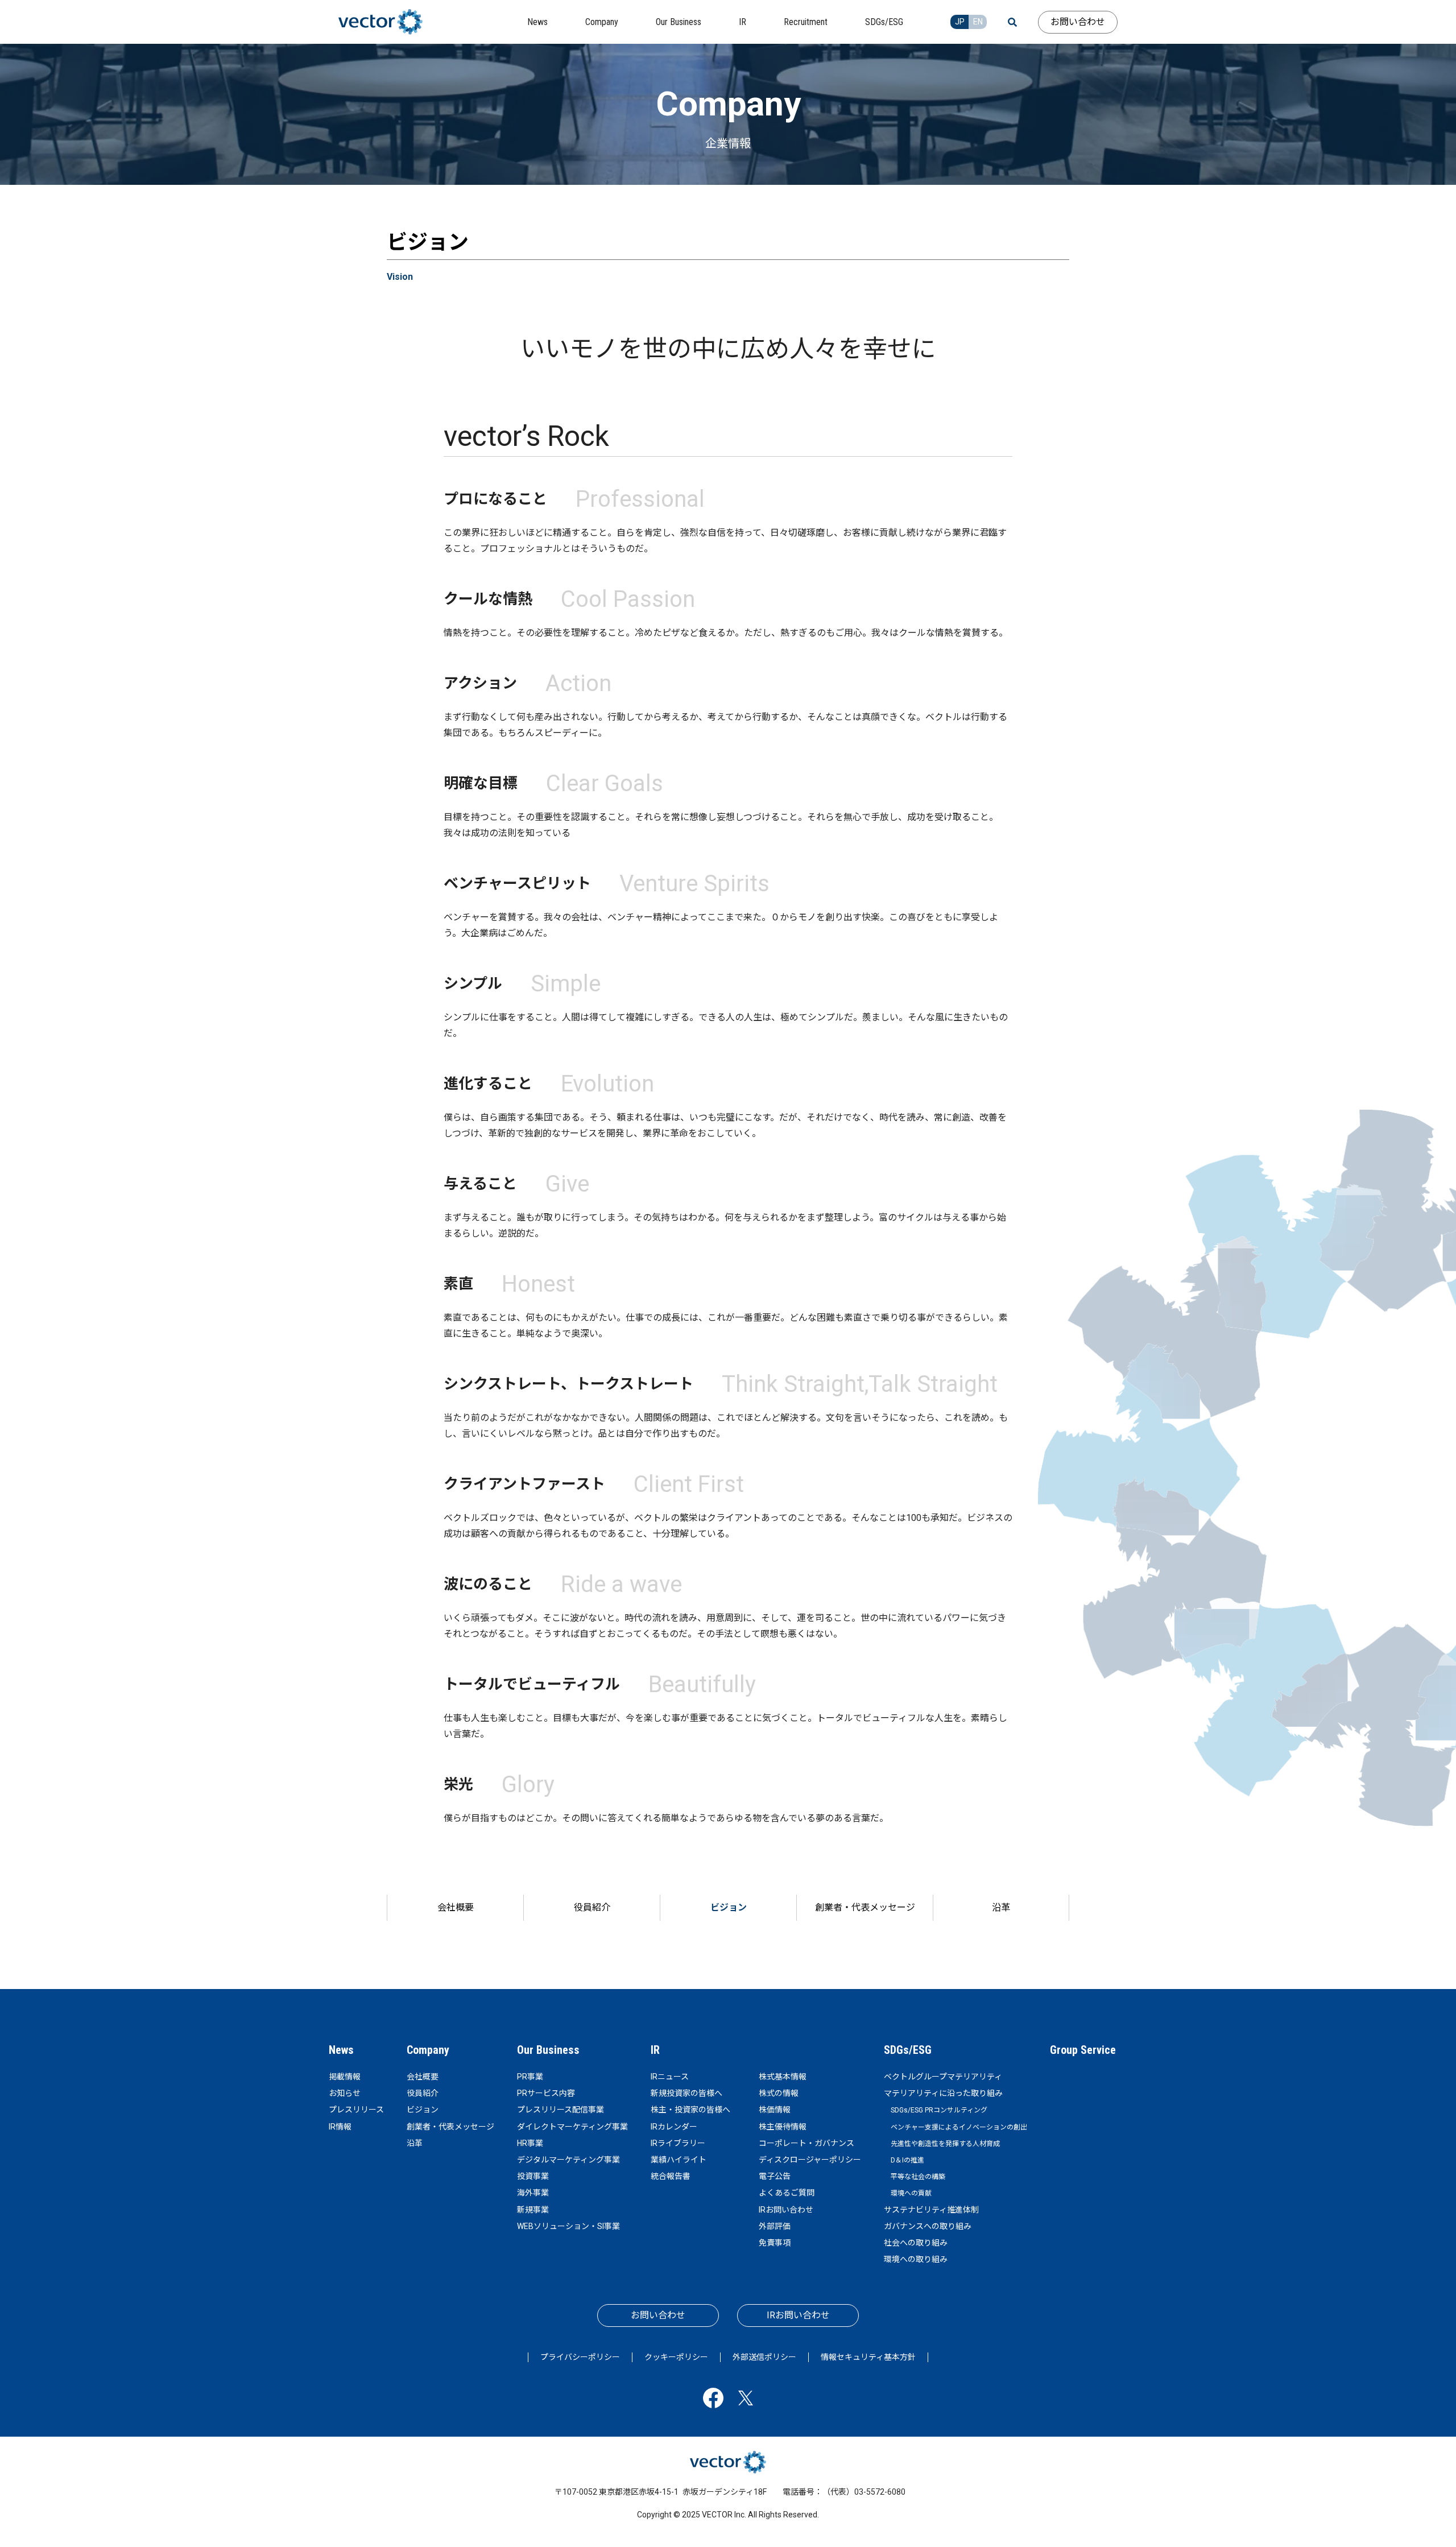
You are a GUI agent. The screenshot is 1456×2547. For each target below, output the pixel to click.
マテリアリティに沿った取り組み (943, 2093)
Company (428, 2050)
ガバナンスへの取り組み (928, 2226)
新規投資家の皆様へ (686, 2093)
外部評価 (775, 2226)
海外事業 (533, 2193)
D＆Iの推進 (907, 2160)
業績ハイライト (679, 2160)
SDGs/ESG (908, 2050)
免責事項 (775, 2243)
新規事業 (533, 2210)
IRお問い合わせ (786, 2210)
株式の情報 (779, 2093)
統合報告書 (671, 2176)
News (341, 2050)
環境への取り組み (916, 2259)
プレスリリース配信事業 (561, 2110)
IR (655, 2050)
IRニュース (670, 2077)
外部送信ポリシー (764, 2357)
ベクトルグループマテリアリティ (943, 2077)
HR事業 (530, 2143)
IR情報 (340, 2127)
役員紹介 (592, 1907)
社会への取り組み (916, 2243)
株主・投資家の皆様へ (690, 2110)
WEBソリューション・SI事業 (568, 2226)
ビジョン (729, 1907)
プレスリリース (356, 2110)
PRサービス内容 (546, 2093)
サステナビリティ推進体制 (931, 2210)
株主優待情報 (783, 2127)
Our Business (548, 2050)
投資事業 (533, 2176)
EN (978, 22)
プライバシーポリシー (580, 2357)
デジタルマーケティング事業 (568, 2160)
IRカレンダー (674, 2127)
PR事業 (530, 2077)
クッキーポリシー (676, 2357)
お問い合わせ (1078, 22)
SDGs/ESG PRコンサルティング (939, 2110)
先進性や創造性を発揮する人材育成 (945, 2144)
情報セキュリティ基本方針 (868, 2357)
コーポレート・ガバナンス (806, 2143)
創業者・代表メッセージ (865, 1907)
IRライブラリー (678, 2143)
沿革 (1001, 1907)
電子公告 (775, 2176)
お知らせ (345, 2093)
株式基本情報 (783, 2077)
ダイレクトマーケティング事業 (572, 2127)
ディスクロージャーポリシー (810, 2160)
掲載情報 (345, 2077)
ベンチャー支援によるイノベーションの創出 (959, 2127)
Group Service (1083, 2050)
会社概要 (456, 1907)
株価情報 (775, 2110)
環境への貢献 (911, 2193)
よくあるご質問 (787, 2193)
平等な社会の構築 (918, 2177)
